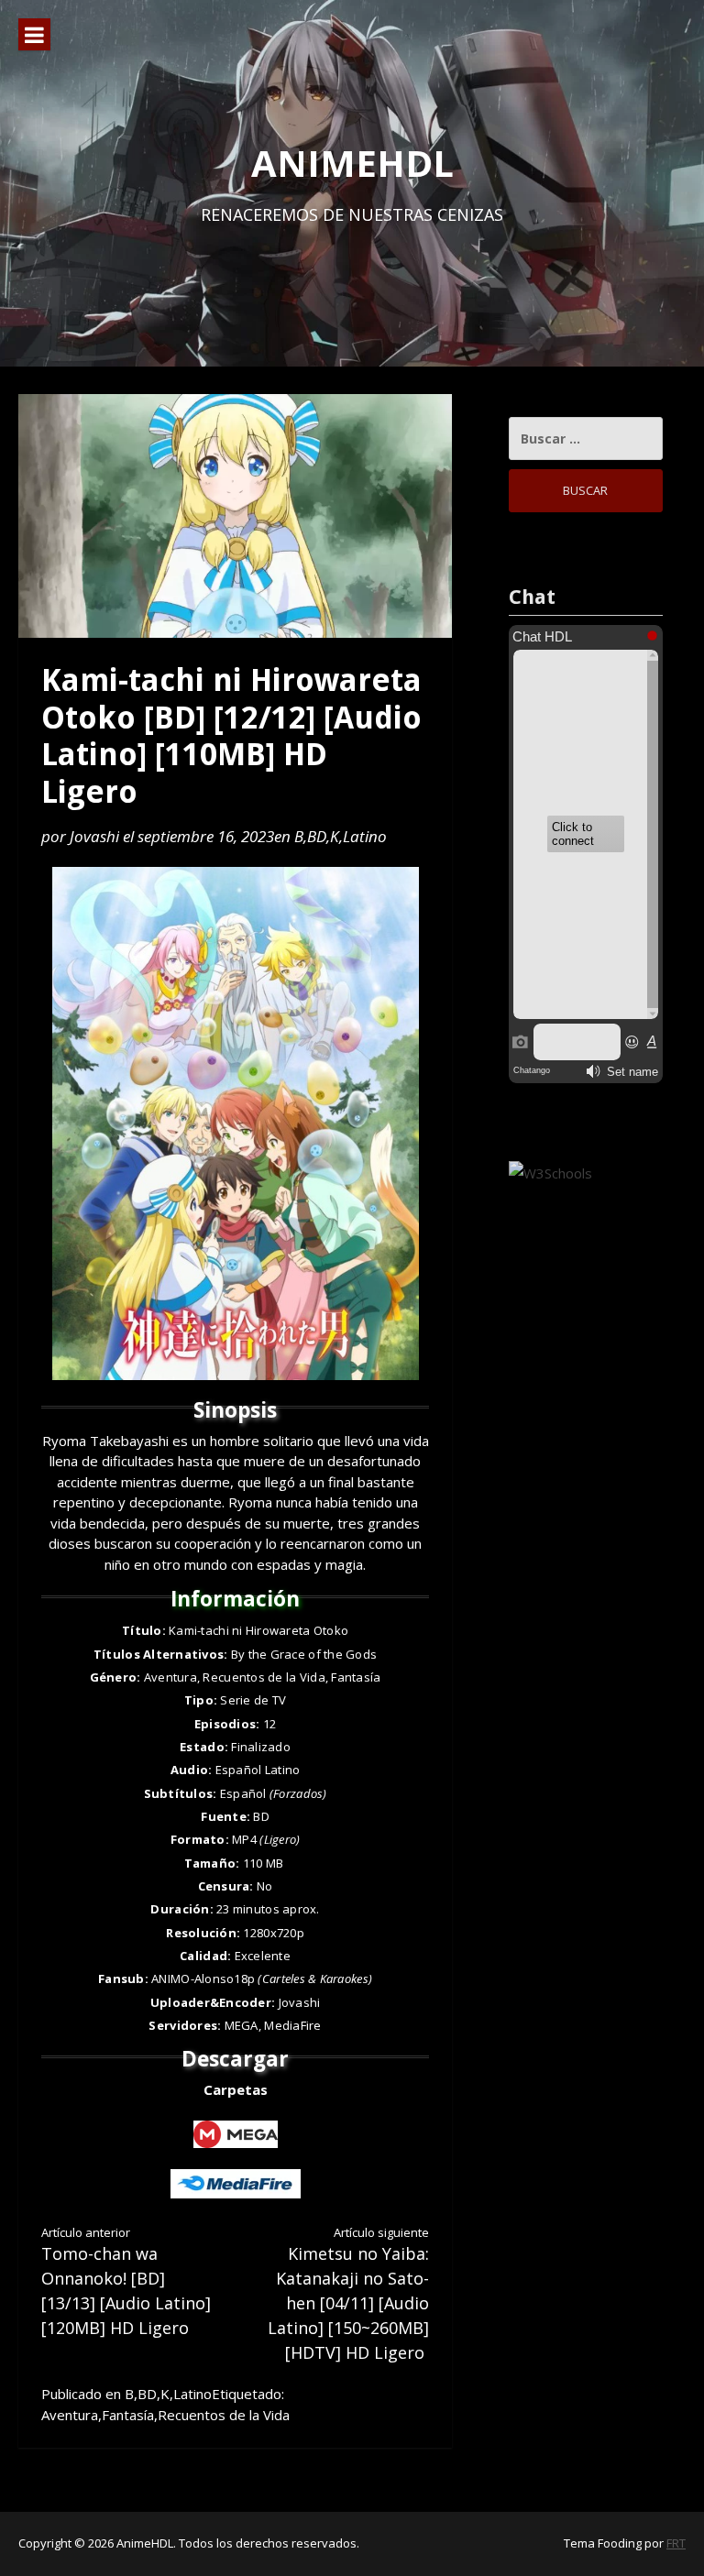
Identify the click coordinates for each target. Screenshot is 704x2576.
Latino (365, 836)
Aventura (70, 2415)
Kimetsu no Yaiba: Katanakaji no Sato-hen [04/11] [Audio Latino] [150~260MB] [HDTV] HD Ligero (348, 2294)
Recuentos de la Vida (224, 2415)
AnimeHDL (352, 163)
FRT (676, 2543)
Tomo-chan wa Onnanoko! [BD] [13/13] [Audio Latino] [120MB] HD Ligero (126, 2282)
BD (317, 836)
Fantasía (128, 2415)
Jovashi (94, 836)
